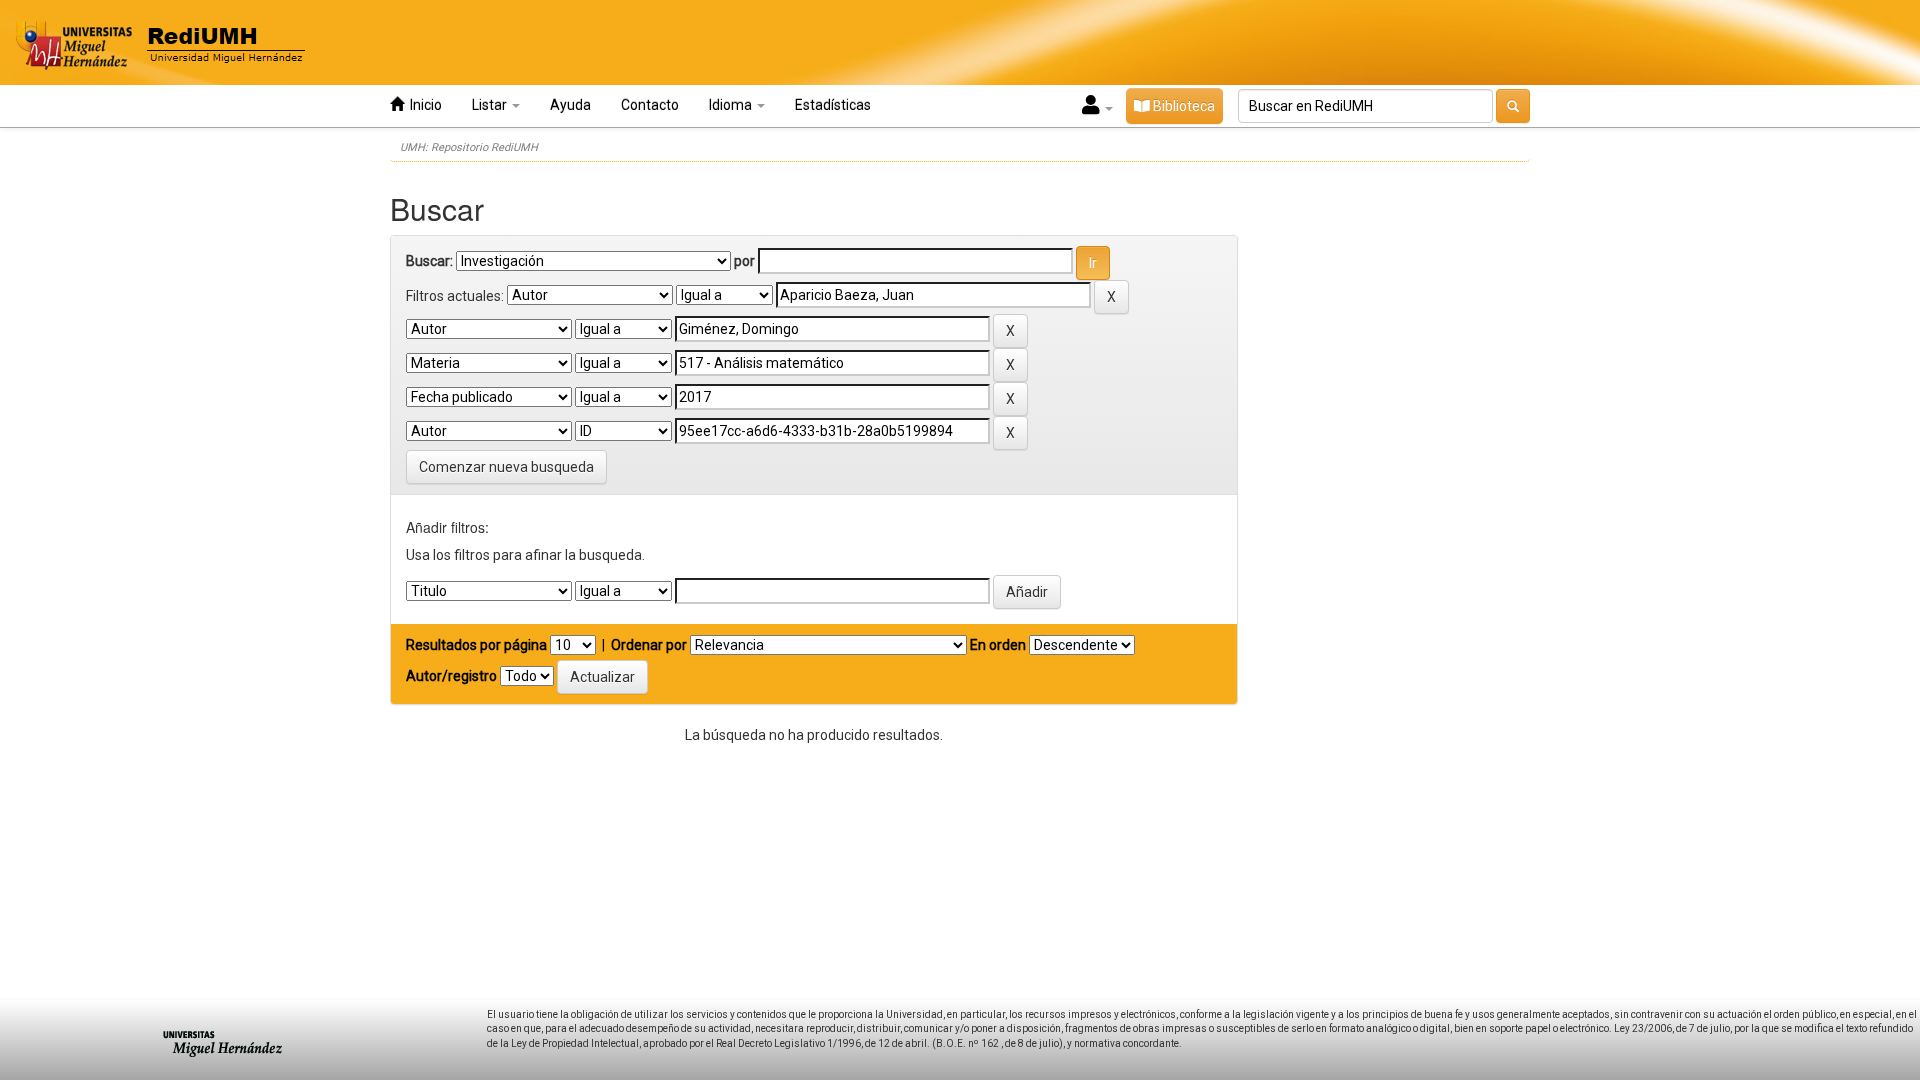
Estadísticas (833, 105)
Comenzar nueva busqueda (506, 467)
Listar (491, 105)
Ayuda (570, 105)
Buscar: (429, 261)
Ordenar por (649, 645)
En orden (998, 645)
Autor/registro (451, 676)
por (744, 261)
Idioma (732, 105)
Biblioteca (1182, 106)
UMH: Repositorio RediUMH (469, 147)
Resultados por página (476, 645)
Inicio (423, 105)
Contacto (650, 105)
